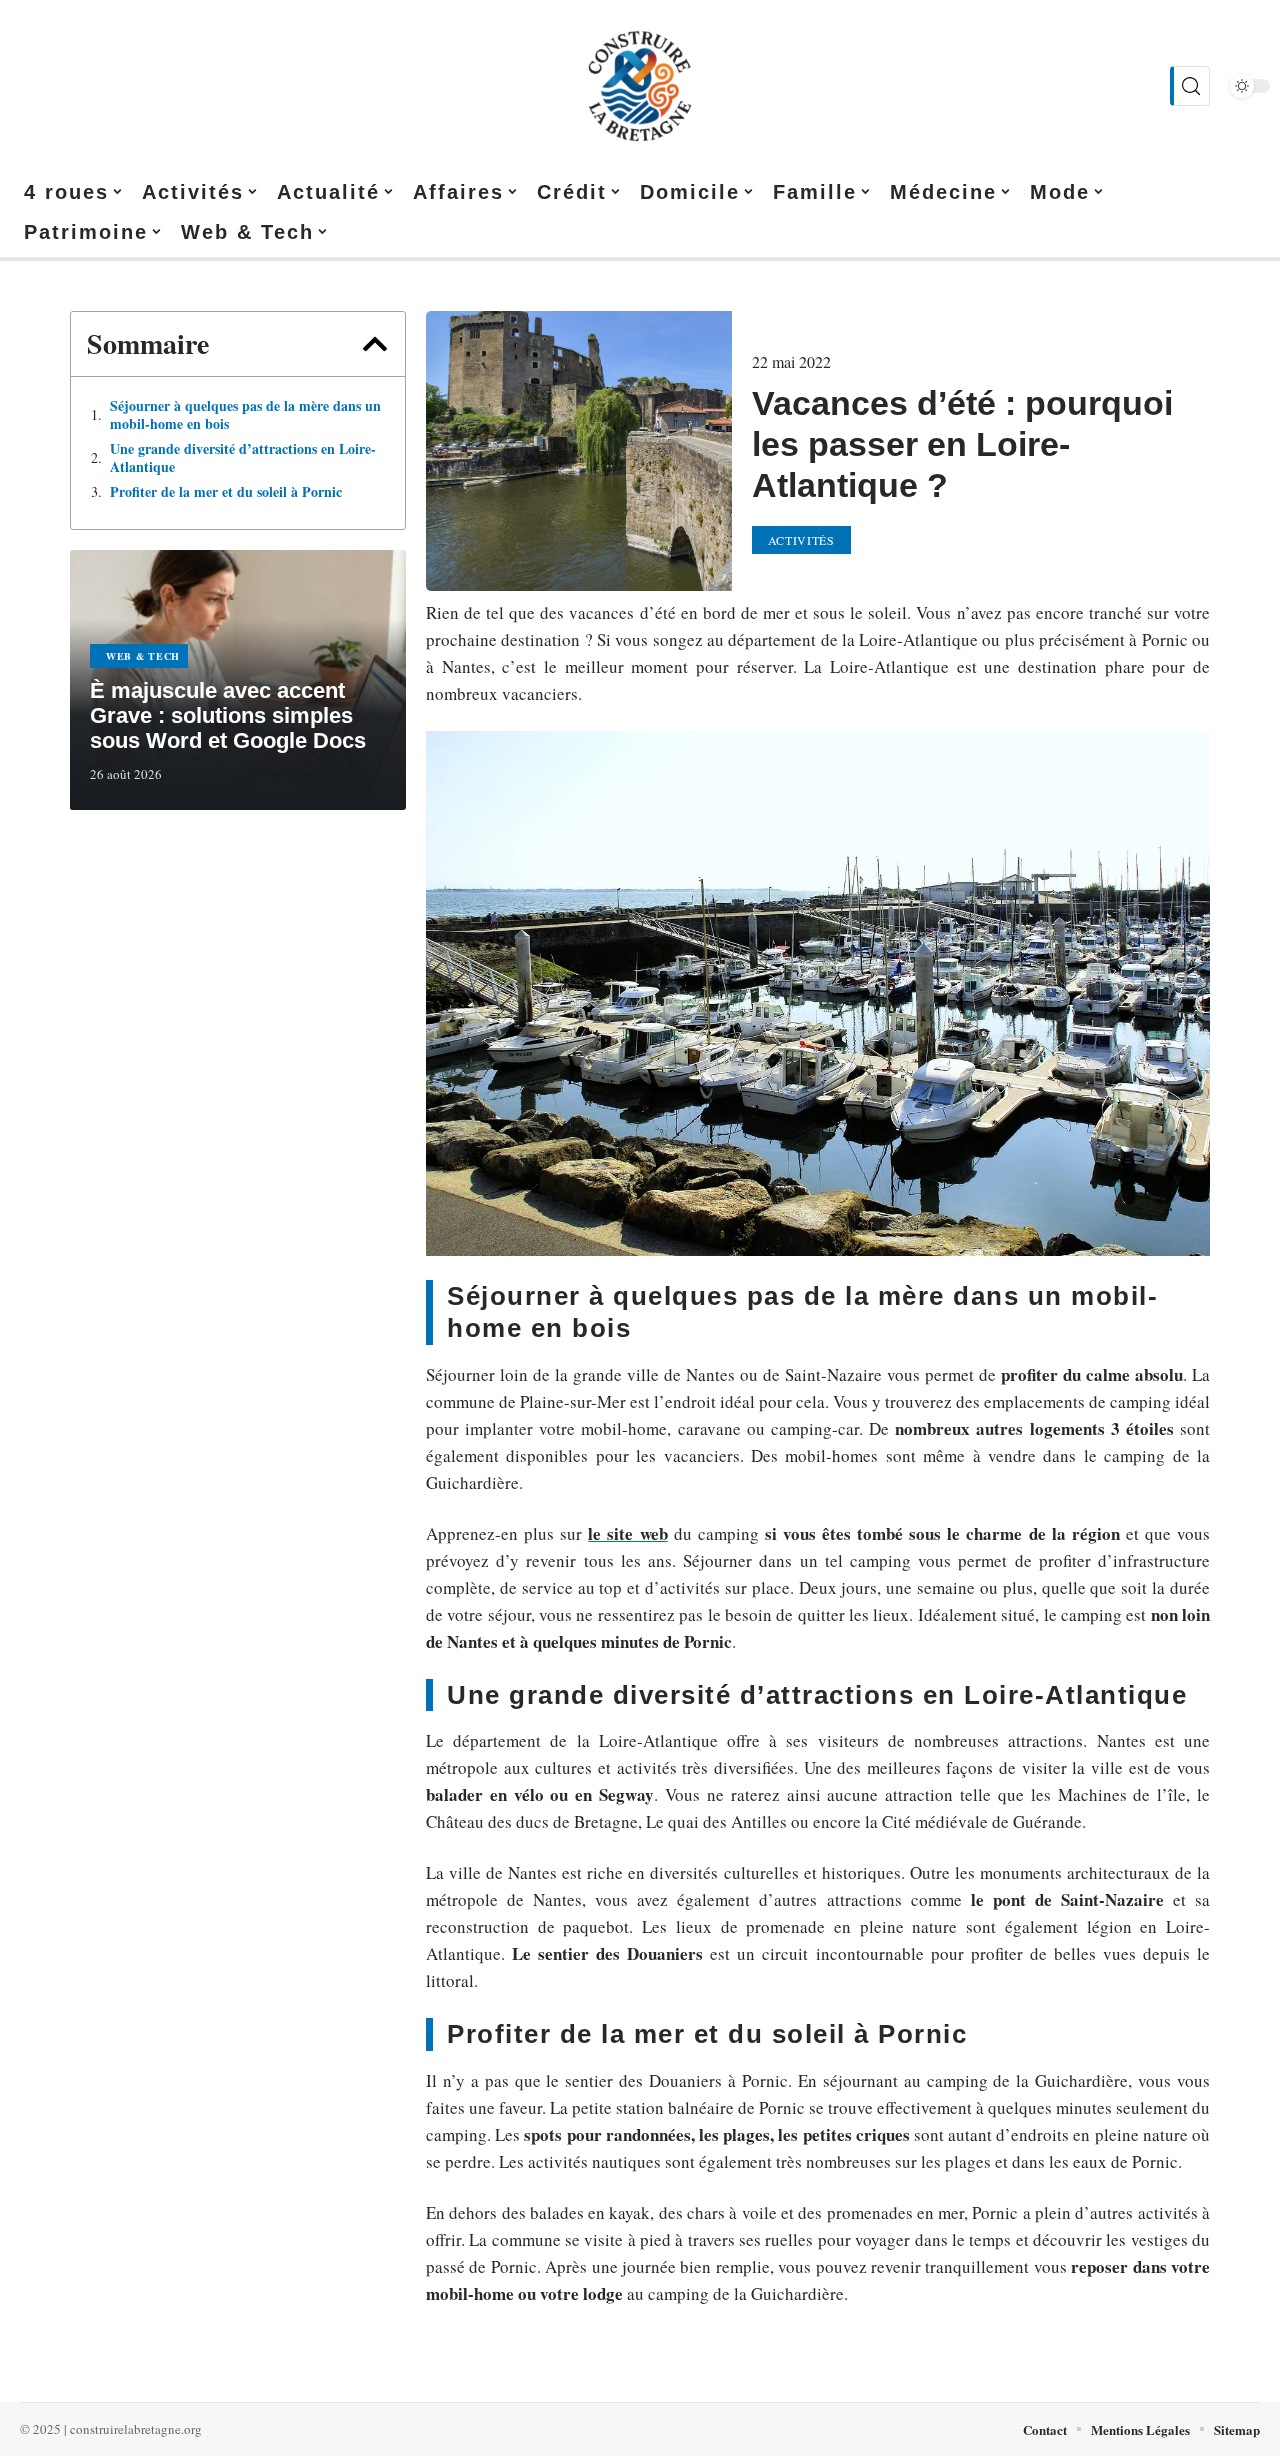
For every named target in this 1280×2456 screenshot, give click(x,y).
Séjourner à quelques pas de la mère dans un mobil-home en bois (245, 415)
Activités (801, 540)
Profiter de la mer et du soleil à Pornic (226, 492)
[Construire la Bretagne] (640, 86)
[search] (1190, 86)
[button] (375, 344)
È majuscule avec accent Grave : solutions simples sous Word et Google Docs (228, 715)
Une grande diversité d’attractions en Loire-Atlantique (243, 458)
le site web (627, 1533)
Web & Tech (143, 656)
